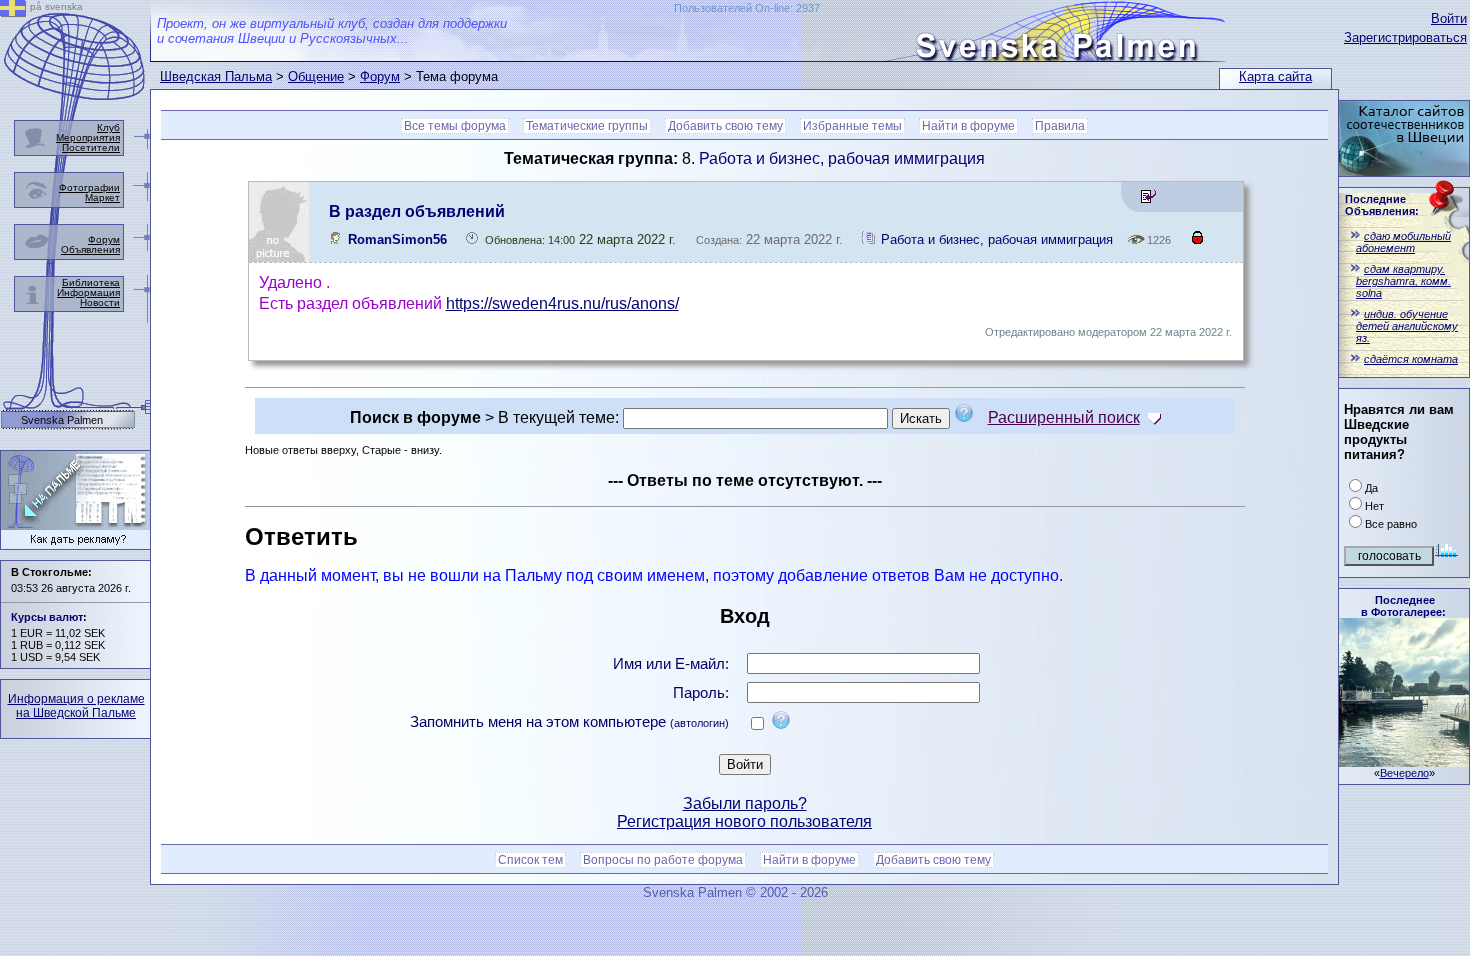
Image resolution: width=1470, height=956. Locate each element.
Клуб (108, 127)
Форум (380, 76)
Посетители (91, 147)
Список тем (530, 860)
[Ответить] (1148, 199)
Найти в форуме (968, 126)
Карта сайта (1275, 76)
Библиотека (91, 282)
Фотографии (89, 187)
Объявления (90, 249)
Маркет (102, 197)
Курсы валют (47, 617)
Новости (100, 302)
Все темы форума (455, 126)
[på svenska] (13, 11)
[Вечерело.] (1404, 761)
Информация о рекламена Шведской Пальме (76, 706)
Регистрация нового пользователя (744, 821)
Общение (316, 76)
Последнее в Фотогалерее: (1403, 606)
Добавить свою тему (725, 126)
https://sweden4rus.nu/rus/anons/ (562, 303)
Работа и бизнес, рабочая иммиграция (842, 158)
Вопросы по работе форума (663, 860)
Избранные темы (852, 126)
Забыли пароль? (745, 803)
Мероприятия (88, 137)
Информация (88, 292)
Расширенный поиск (1064, 417)
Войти (1449, 18)
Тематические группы (587, 126)
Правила (1060, 126)
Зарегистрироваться (1405, 37)
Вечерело (1404, 773)
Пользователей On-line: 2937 (747, 8)
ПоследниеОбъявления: (1382, 205)
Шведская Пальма (216, 76)
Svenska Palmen (62, 420)
